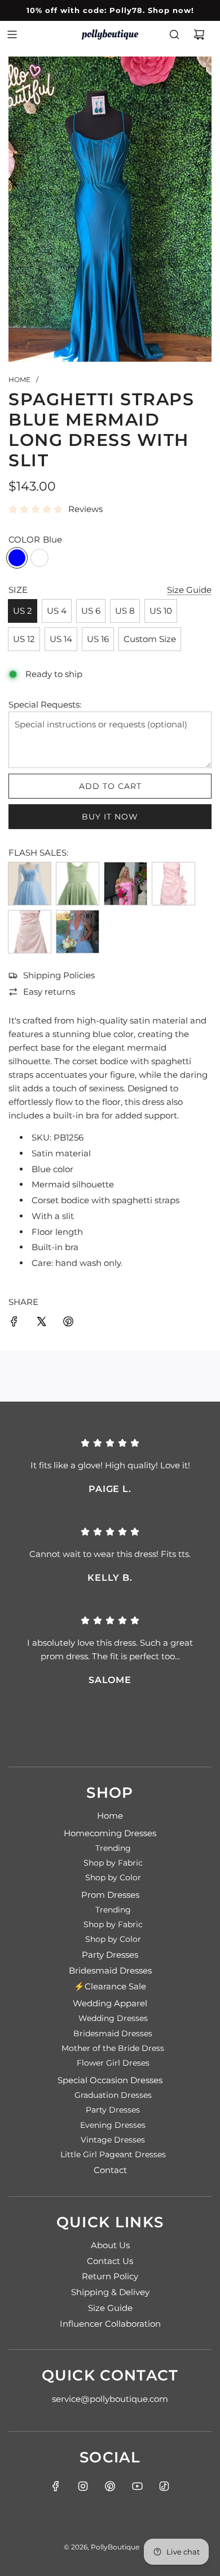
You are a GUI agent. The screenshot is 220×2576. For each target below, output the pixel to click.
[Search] (174, 34)
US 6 (91, 611)
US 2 (23, 611)
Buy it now (110, 817)
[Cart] (199, 34)
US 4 (57, 611)
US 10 (161, 611)
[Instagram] (83, 2486)
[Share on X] (41, 1323)
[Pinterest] (110, 2486)
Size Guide (189, 590)
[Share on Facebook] (14, 1323)
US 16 (98, 639)
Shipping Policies (59, 975)
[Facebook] (56, 2486)
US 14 (61, 639)
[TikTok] (164, 2486)
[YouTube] (137, 2486)
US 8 (125, 611)
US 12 (24, 639)
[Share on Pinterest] (68, 1323)
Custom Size (150, 639)
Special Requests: (45, 704)
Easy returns (49, 992)
